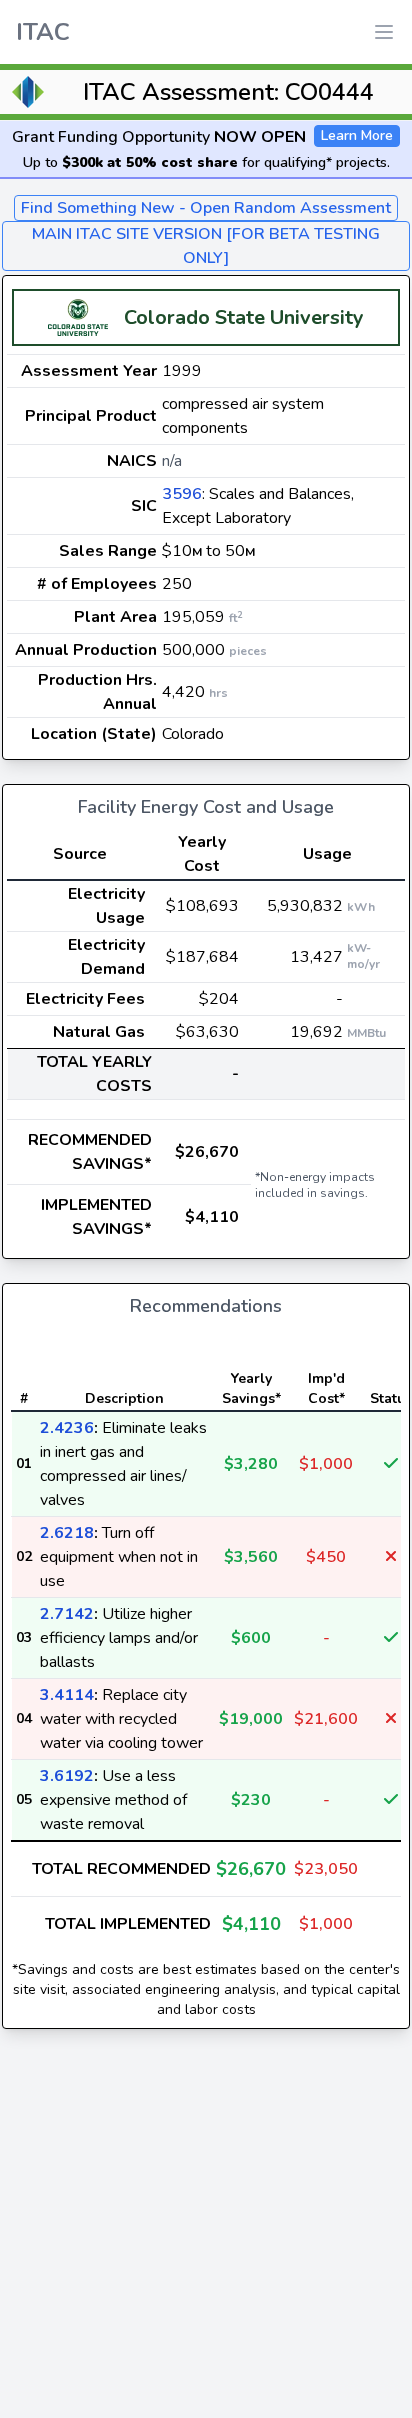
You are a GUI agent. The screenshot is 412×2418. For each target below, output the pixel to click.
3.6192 (67, 1776)
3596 (182, 494)
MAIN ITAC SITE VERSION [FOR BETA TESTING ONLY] (206, 246)
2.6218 (67, 1533)
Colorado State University (244, 317)
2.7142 (67, 1614)
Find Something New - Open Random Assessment (206, 208)
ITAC (43, 32)
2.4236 (67, 1428)
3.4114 (67, 1695)
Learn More (357, 135)
